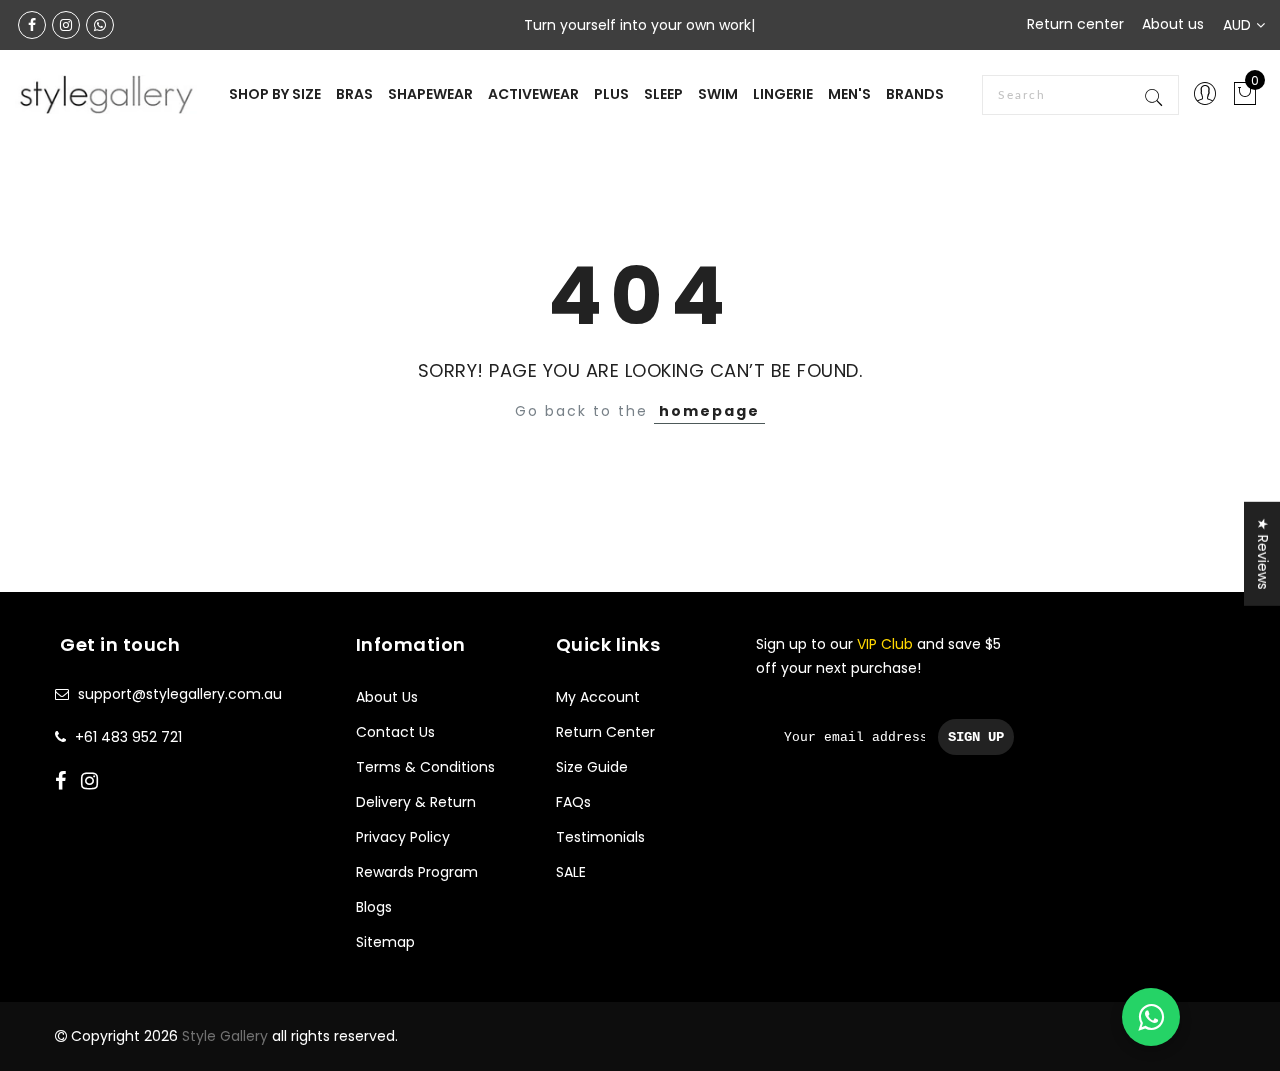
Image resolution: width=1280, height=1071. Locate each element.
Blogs (374, 907)
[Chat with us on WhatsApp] (1151, 1017)
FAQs (573, 802)
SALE (571, 872)
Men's (849, 94)
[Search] (1155, 95)
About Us (387, 697)
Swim (718, 94)
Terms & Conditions (425, 767)
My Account (598, 697)
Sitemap (385, 942)
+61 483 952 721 (128, 737)
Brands (915, 94)
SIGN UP (976, 737)
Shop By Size (275, 94)
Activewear (533, 94)
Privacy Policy (403, 837)
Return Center (605, 732)
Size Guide (592, 767)
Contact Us (395, 732)
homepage (709, 411)
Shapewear (430, 94)
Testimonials (600, 837)
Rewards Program (417, 872)
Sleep (663, 94)
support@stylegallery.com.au (180, 694)
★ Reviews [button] (1263, 553)
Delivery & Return (416, 802)
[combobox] (1080, 95)
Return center (1075, 24)
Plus (611, 94)
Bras (354, 94)
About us (1173, 24)
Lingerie (783, 94)
